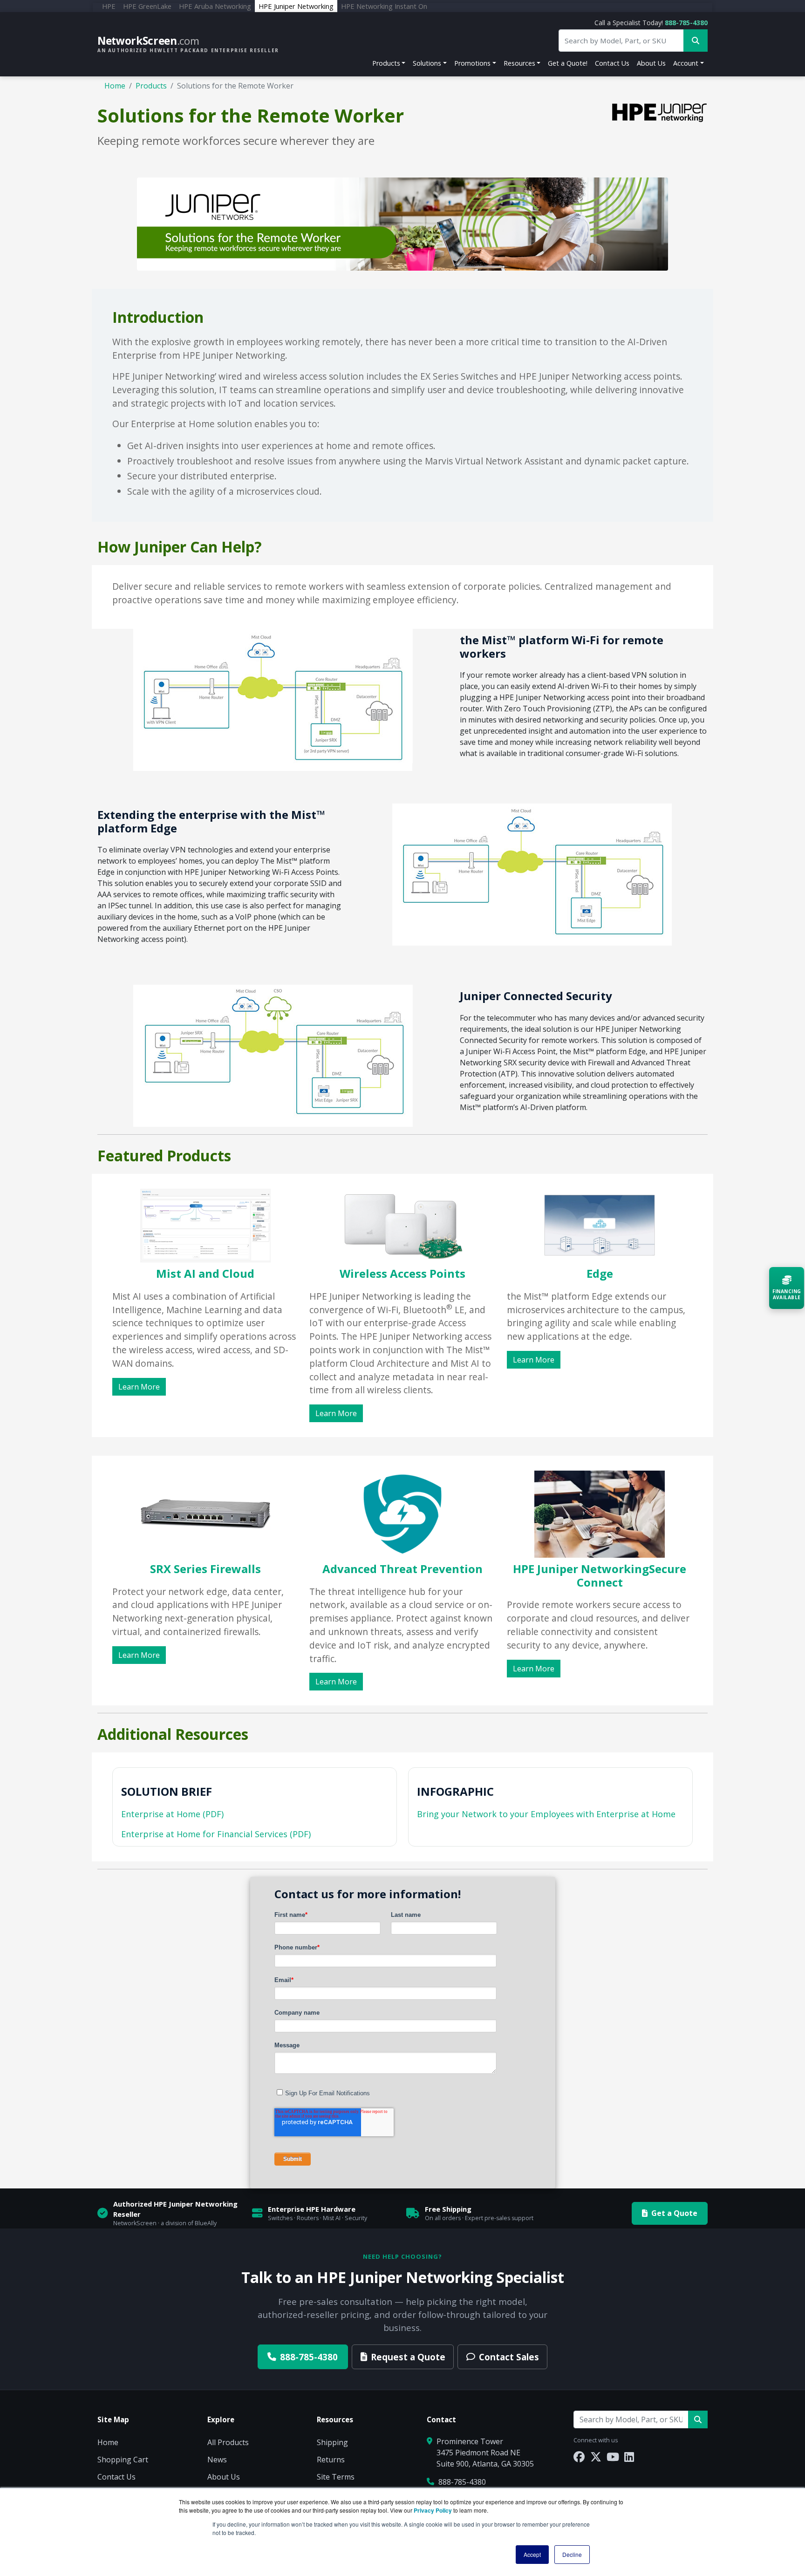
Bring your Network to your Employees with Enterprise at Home (546, 1814)
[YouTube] (613, 2457)
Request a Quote (408, 2357)
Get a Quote (674, 2213)
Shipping (332, 2442)
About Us (651, 63)
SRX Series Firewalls (205, 1569)
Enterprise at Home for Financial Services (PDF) (216, 1834)
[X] (596, 2457)
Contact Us (612, 63)
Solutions (427, 63)
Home (115, 86)
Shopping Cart (123, 2460)
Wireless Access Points (402, 1273)
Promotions (472, 63)
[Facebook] (579, 2457)
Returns (331, 2460)
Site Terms (336, 2477)
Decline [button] (572, 2554)
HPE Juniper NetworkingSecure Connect (600, 1575)
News (217, 2460)
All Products (228, 2442)
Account (686, 63)
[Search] (698, 2419)
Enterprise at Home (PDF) (172, 1814)
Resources (519, 63)
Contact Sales (509, 2357)
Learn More (139, 1387)
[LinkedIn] (629, 2457)
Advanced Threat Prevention (402, 1569)
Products (386, 63)
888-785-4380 (686, 23)
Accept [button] (532, 2554)
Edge (600, 1273)
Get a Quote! (568, 63)
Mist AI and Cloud (205, 1273)
